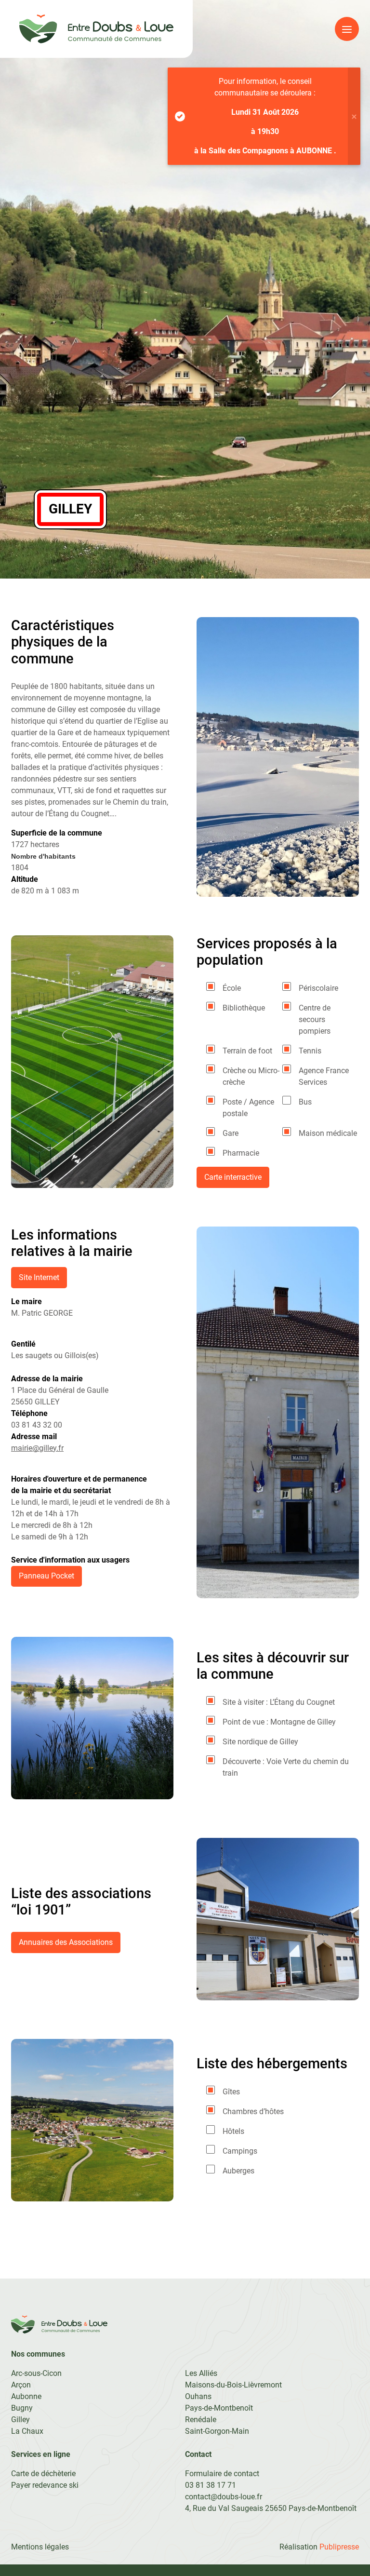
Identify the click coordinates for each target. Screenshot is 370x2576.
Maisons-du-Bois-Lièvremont (233, 2385)
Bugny (22, 2408)
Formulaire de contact (222, 2474)
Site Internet (39, 1277)
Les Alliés (201, 2373)
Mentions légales (40, 2547)
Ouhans (198, 2396)
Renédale (201, 2420)
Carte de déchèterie (43, 2474)
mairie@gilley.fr (37, 1448)
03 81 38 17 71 (211, 2485)
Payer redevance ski (45, 2485)
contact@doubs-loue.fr (224, 2497)
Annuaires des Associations (66, 1942)
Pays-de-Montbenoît (219, 2408)
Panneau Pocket (46, 1576)
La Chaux (27, 2431)
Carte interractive (233, 1177)
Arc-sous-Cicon (36, 2373)
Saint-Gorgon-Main (217, 2431)
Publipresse (339, 2547)
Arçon (21, 2385)
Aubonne (26, 2396)
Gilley (20, 2420)
